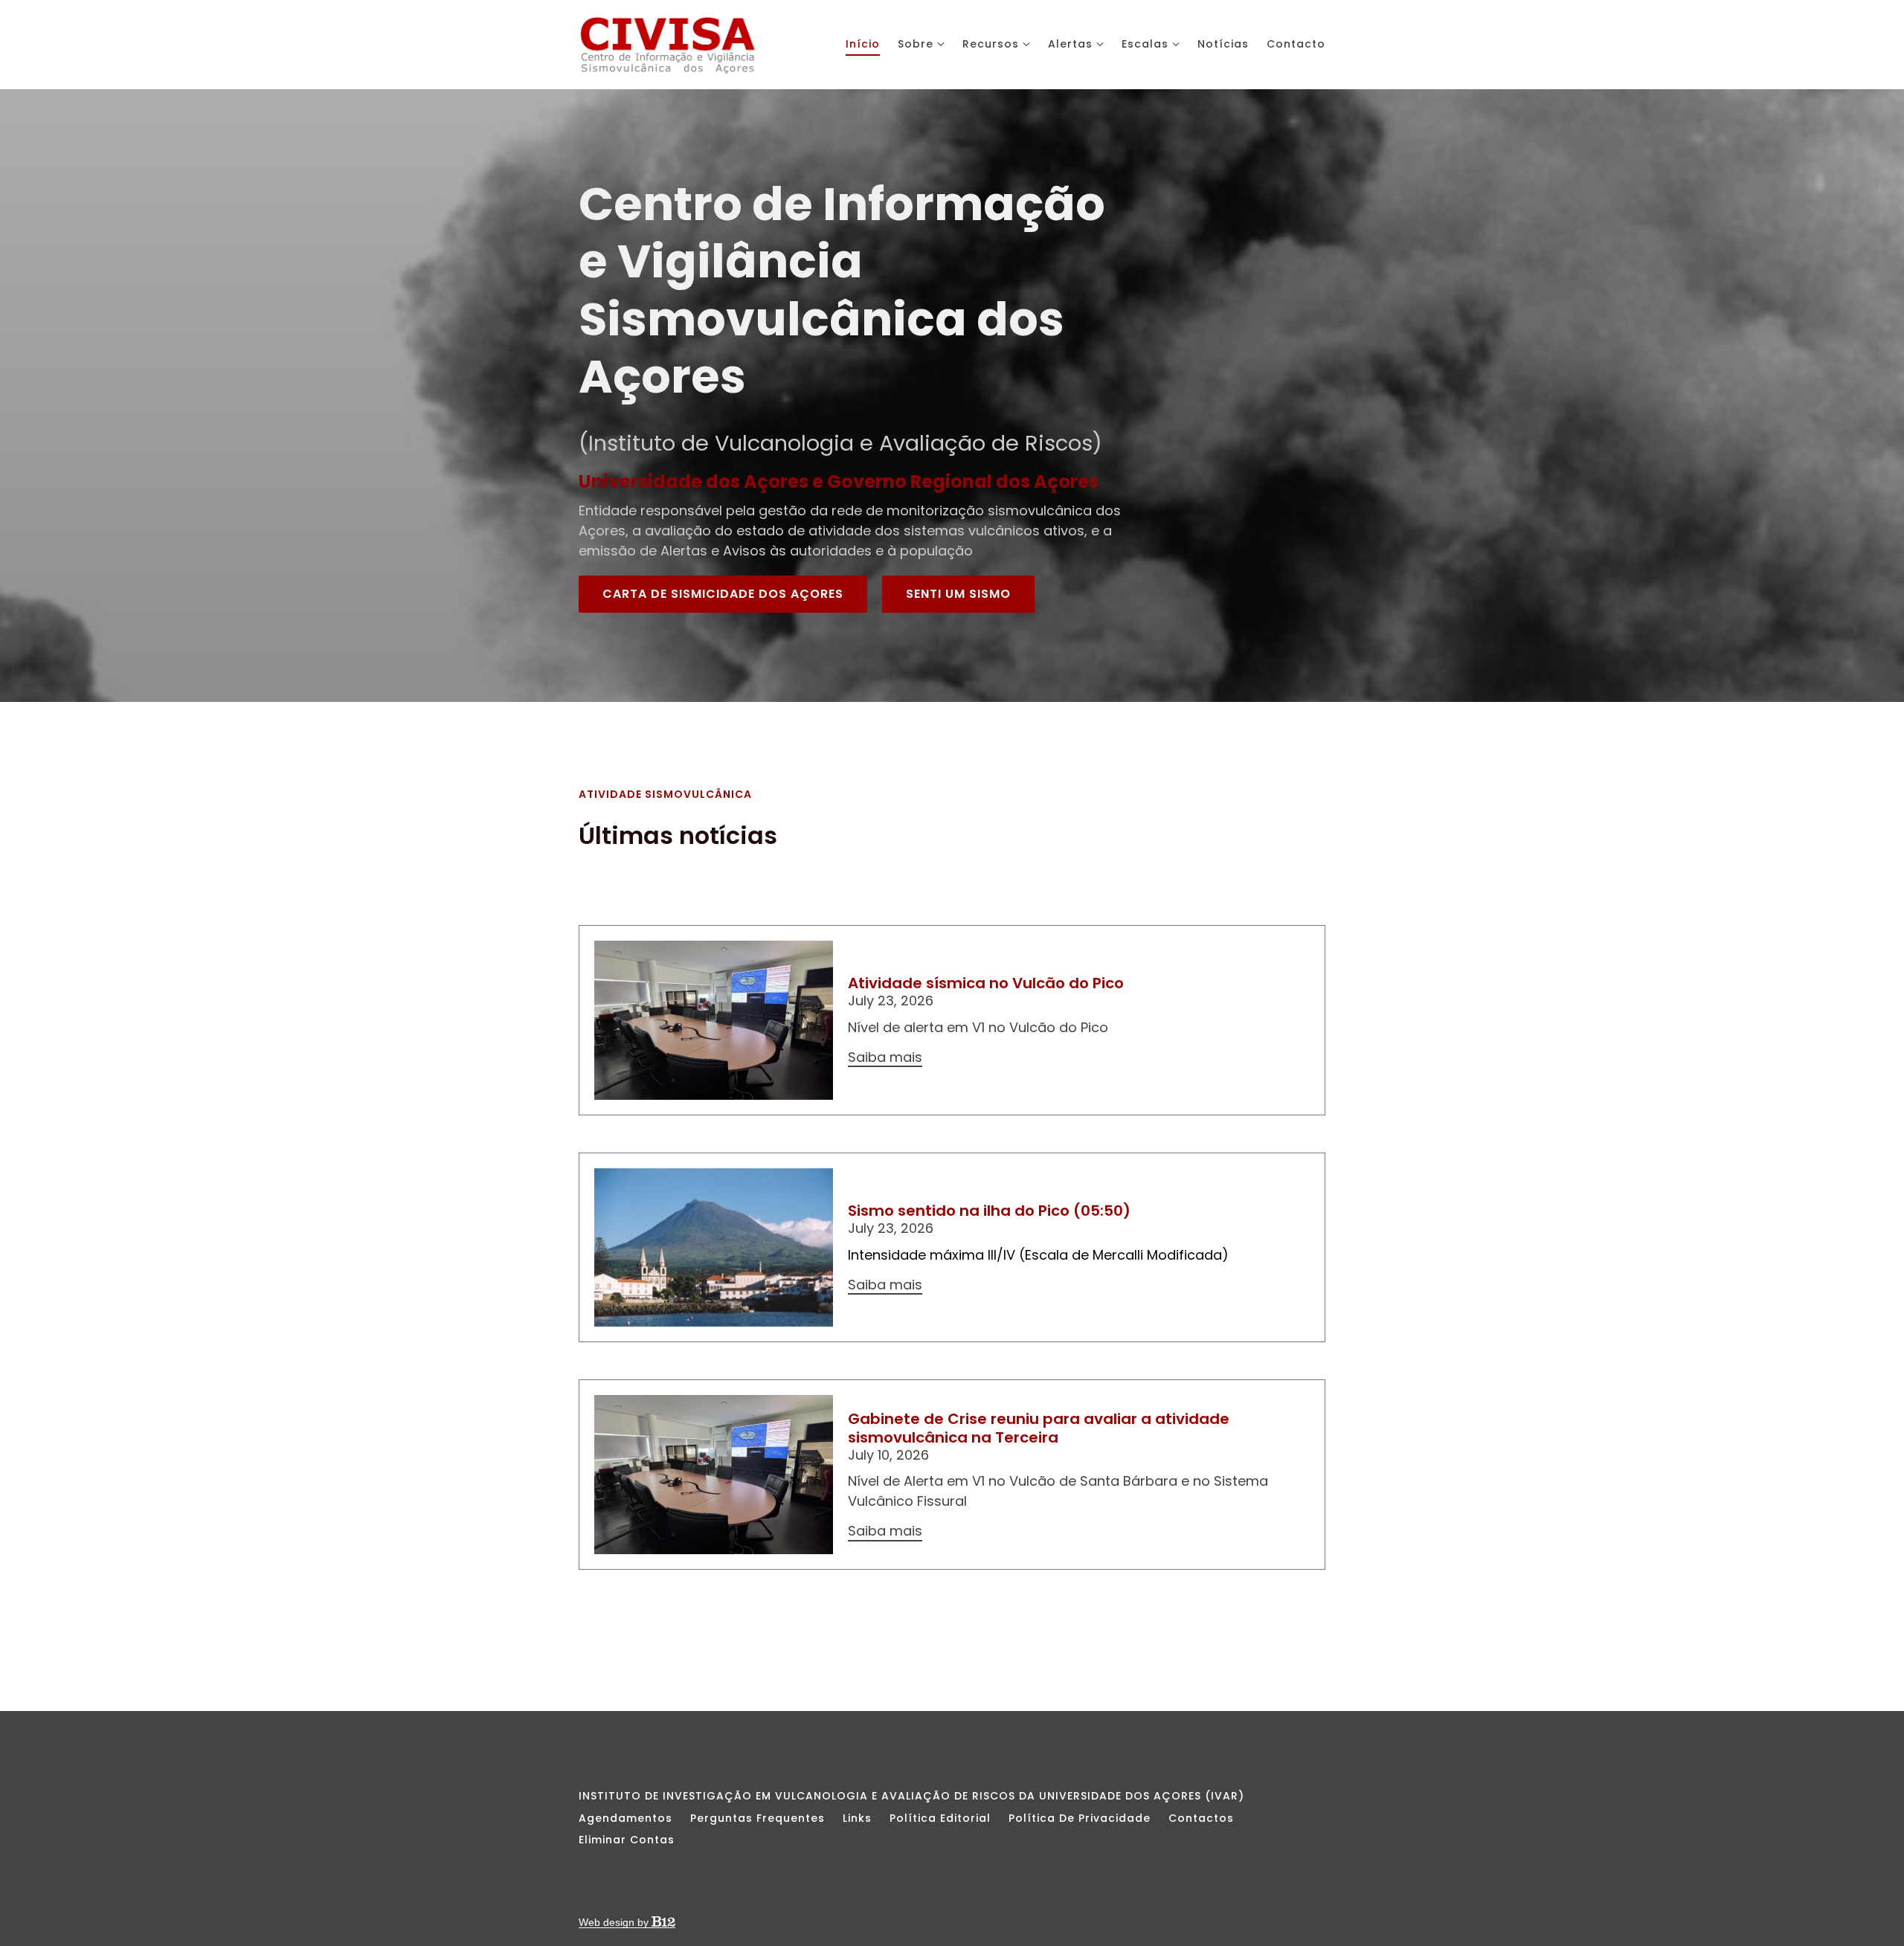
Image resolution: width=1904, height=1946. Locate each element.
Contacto (1296, 44)
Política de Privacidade (1080, 1818)
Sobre (916, 44)
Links (857, 1818)
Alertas (1070, 44)
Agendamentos (625, 1818)
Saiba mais (885, 1058)
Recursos (991, 44)
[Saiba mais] (714, 1020)
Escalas (1145, 44)
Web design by (615, 1922)
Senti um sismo (958, 594)
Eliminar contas (627, 1840)
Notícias (1223, 44)
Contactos (1201, 1818)
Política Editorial (940, 1818)
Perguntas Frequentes (758, 1818)
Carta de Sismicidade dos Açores (723, 594)
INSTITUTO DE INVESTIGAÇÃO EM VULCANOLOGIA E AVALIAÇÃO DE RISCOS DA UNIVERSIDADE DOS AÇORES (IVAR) (911, 1796)
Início (863, 44)
